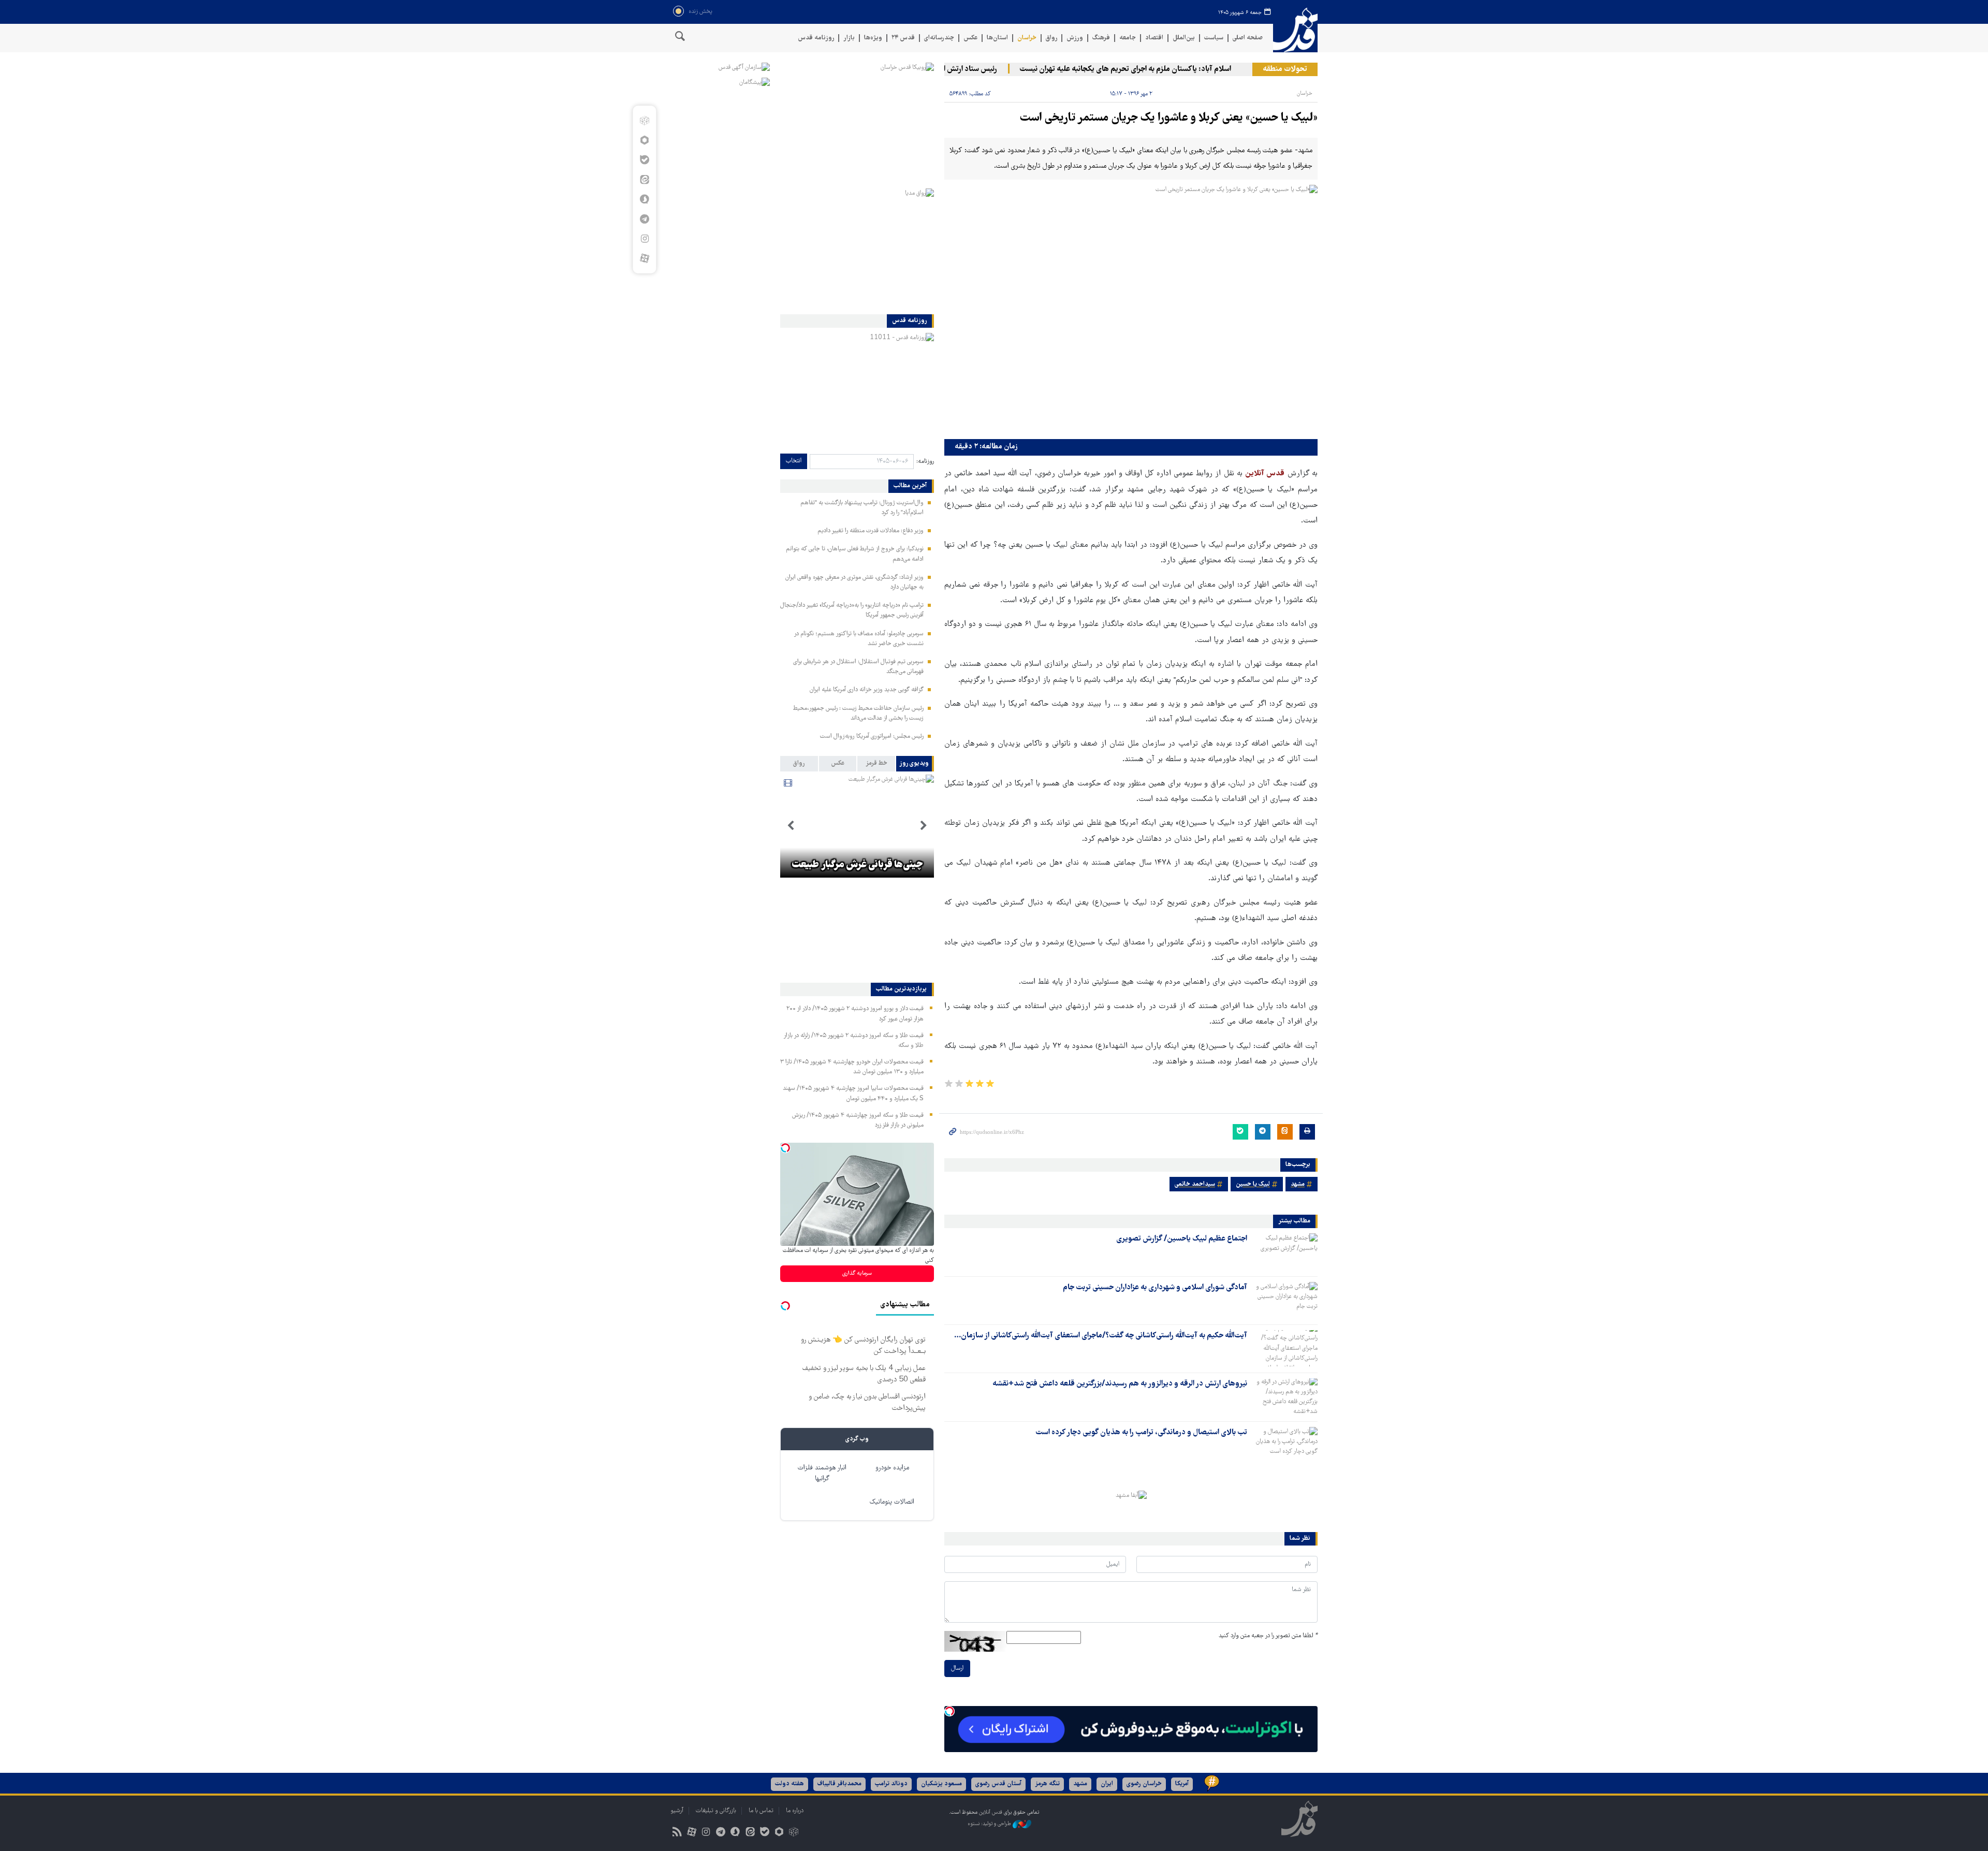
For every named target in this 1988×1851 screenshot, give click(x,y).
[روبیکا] (644, 121)
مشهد (1298, 1184)
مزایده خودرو (892, 1468)
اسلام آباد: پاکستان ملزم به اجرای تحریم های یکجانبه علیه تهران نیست (1172, 69)
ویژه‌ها (873, 38)
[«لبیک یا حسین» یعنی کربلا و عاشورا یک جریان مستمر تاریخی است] (1131, 309)
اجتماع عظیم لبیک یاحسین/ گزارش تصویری (1182, 1239)
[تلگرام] (644, 219)
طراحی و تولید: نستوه (990, 1824)
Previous (924, 826)
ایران (1107, 1784)
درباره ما (795, 1811)
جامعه (1128, 38)
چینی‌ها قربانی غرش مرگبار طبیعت (857, 865)
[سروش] (644, 199)
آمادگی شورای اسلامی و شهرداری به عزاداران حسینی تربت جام (1155, 1288)
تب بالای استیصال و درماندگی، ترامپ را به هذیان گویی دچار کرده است (1141, 1433)
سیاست (1214, 38)
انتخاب (794, 461)
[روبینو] (644, 140)
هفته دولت (790, 1784)
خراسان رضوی (1144, 1784)
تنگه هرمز (1047, 1784)
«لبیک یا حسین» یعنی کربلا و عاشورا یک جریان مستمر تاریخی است (1169, 118)
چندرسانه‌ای (939, 38)
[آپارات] (644, 258)
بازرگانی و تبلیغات (716, 1811)
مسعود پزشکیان (941, 1784)
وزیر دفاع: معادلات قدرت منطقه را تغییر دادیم (871, 531)
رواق (1051, 38)
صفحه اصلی (1248, 38)
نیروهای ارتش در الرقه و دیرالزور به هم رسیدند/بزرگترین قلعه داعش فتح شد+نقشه (1120, 1384)
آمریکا (1182, 1784)
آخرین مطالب (910, 486)
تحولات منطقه (1285, 69)
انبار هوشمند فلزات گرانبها (822, 1474)
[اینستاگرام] (644, 239)
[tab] (915, 764)
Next (791, 826)
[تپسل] (949, 1711)
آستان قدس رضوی (998, 1784)
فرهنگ (1101, 38)
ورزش (1075, 38)
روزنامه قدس (816, 38)
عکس (970, 38)
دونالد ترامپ (891, 1784)
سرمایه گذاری (857, 1273)
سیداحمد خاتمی (1195, 1184)
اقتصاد (1154, 38)
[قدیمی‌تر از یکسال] (1284, 1251)
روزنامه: (925, 462)
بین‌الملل (1184, 38)
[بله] (644, 160)
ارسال (957, 1668)
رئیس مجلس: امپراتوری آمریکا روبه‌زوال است (872, 737)
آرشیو (677, 1811)
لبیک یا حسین (1253, 1184)
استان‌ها (997, 38)
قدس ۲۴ (903, 38)
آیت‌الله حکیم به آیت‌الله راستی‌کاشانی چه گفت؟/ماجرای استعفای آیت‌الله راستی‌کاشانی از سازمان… (1101, 1336)
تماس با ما (761, 1811)
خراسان (1027, 38)
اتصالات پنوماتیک (892, 1502)
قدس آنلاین (1295, 30)
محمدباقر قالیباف (839, 1784)
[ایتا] (644, 180)
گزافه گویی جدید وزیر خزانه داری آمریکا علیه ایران (867, 690)
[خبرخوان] (677, 1833)
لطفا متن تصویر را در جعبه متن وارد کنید (1268, 1636)
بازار (849, 38)
